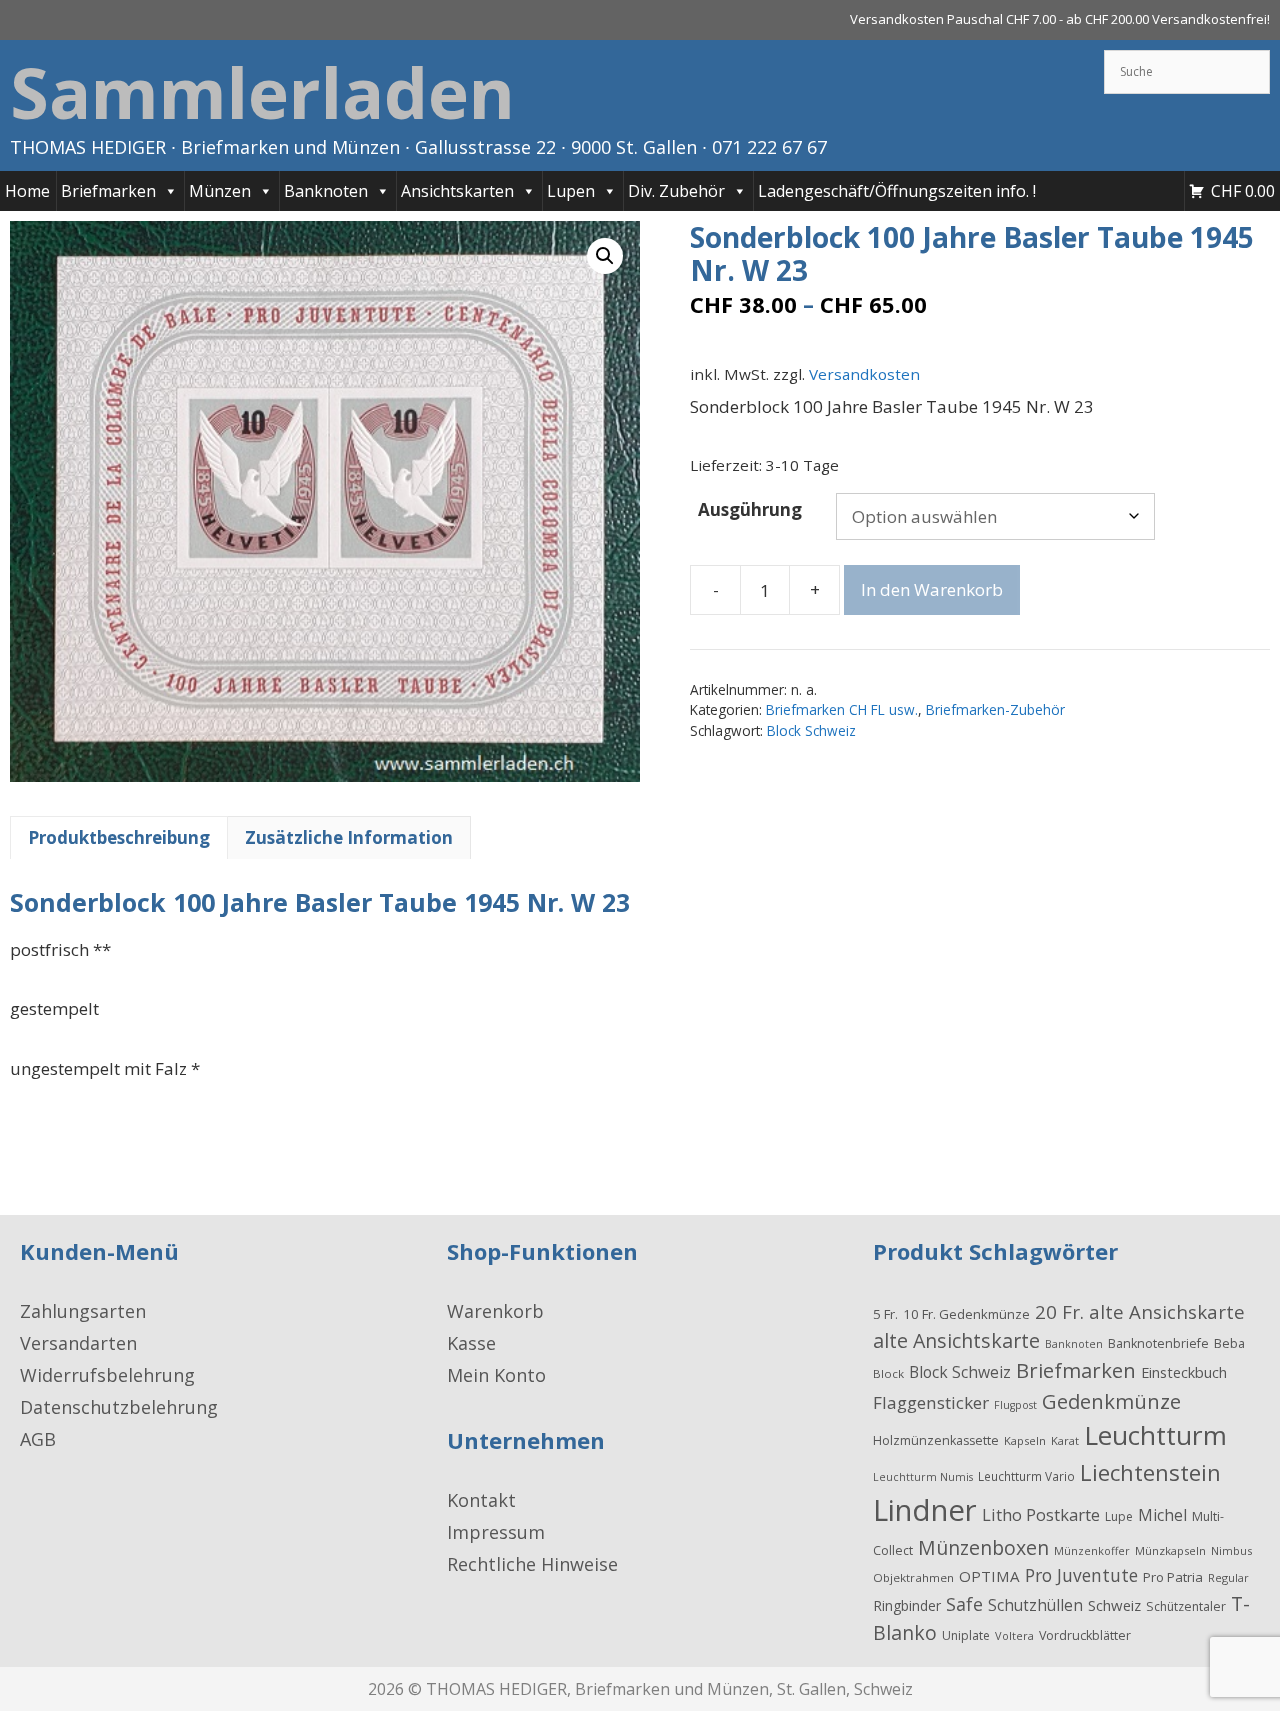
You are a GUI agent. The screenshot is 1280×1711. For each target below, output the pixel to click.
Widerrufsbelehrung (107, 1375)
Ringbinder (907, 1605)
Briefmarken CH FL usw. (842, 709)
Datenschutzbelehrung (119, 1407)
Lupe (1119, 1516)
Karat (1065, 1440)
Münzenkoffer (1092, 1550)
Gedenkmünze (1111, 1401)
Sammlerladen (262, 92)
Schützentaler (1186, 1606)
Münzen (220, 191)
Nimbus (1231, 1550)
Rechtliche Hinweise (532, 1564)
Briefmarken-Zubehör (995, 709)
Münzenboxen (983, 1547)
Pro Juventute (1081, 1575)
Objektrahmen (913, 1577)
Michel (1162, 1515)
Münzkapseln (1170, 1550)
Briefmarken (108, 191)
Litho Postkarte (1041, 1514)
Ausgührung (750, 509)
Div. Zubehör (676, 191)
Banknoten (326, 191)
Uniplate (966, 1635)
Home (27, 191)
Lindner (925, 1510)
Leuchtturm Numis (923, 1477)
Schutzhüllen (1035, 1605)
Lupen (571, 191)
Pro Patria (1173, 1577)
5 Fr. (885, 1314)
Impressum (496, 1532)
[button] (605, 256)
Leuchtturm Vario (1026, 1476)
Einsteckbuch (1184, 1372)
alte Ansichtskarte (956, 1340)
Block (888, 1373)
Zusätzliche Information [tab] (349, 837)
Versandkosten (864, 374)
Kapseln (1025, 1440)
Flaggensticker (931, 1402)
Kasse (471, 1343)
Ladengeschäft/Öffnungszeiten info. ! (897, 191)
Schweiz (1114, 1605)
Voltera (1014, 1635)
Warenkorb (495, 1311)
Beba (1229, 1343)
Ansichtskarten (457, 191)
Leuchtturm (1155, 1435)
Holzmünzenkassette (936, 1440)
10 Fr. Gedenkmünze (966, 1314)
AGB (38, 1439)
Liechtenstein (1150, 1472)
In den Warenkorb (932, 589)
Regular (1228, 1577)
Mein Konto (496, 1375)
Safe (964, 1604)
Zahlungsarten (83, 1311)
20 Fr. (1059, 1312)
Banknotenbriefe (1158, 1343)
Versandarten (78, 1343)
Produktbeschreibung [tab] (119, 837)
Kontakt (481, 1500)
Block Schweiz (811, 730)
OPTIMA (989, 1576)
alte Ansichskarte (1167, 1311)
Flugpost (1015, 1405)
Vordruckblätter (1085, 1635)
